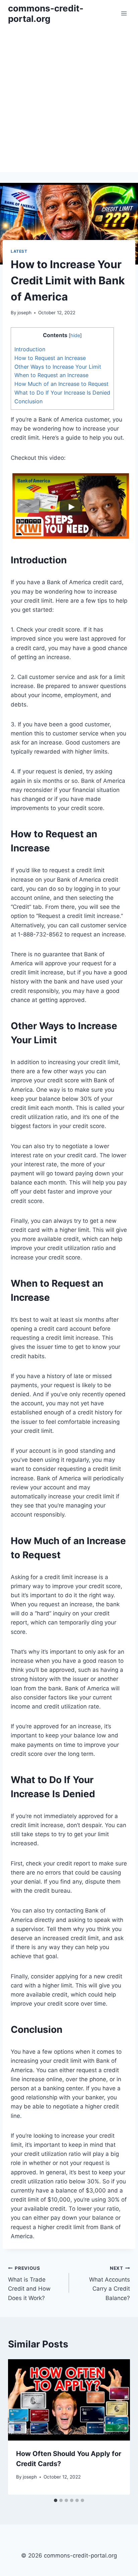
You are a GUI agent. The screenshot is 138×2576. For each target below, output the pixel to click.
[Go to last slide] (19, 2427)
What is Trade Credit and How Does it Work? (29, 2283)
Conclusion (28, 401)
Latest (19, 251)
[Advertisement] (69, 99)
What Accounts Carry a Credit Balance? (110, 2283)
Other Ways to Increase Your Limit (58, 367)
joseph (24, 313)
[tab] (56, 2500)
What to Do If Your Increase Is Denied (62, 393)
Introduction (30, 349)
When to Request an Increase (51, 375)
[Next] (119, 2427)
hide (75, 335)
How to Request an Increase (50, 358)
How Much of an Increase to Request (61, 384)
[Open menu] (124, 13)
